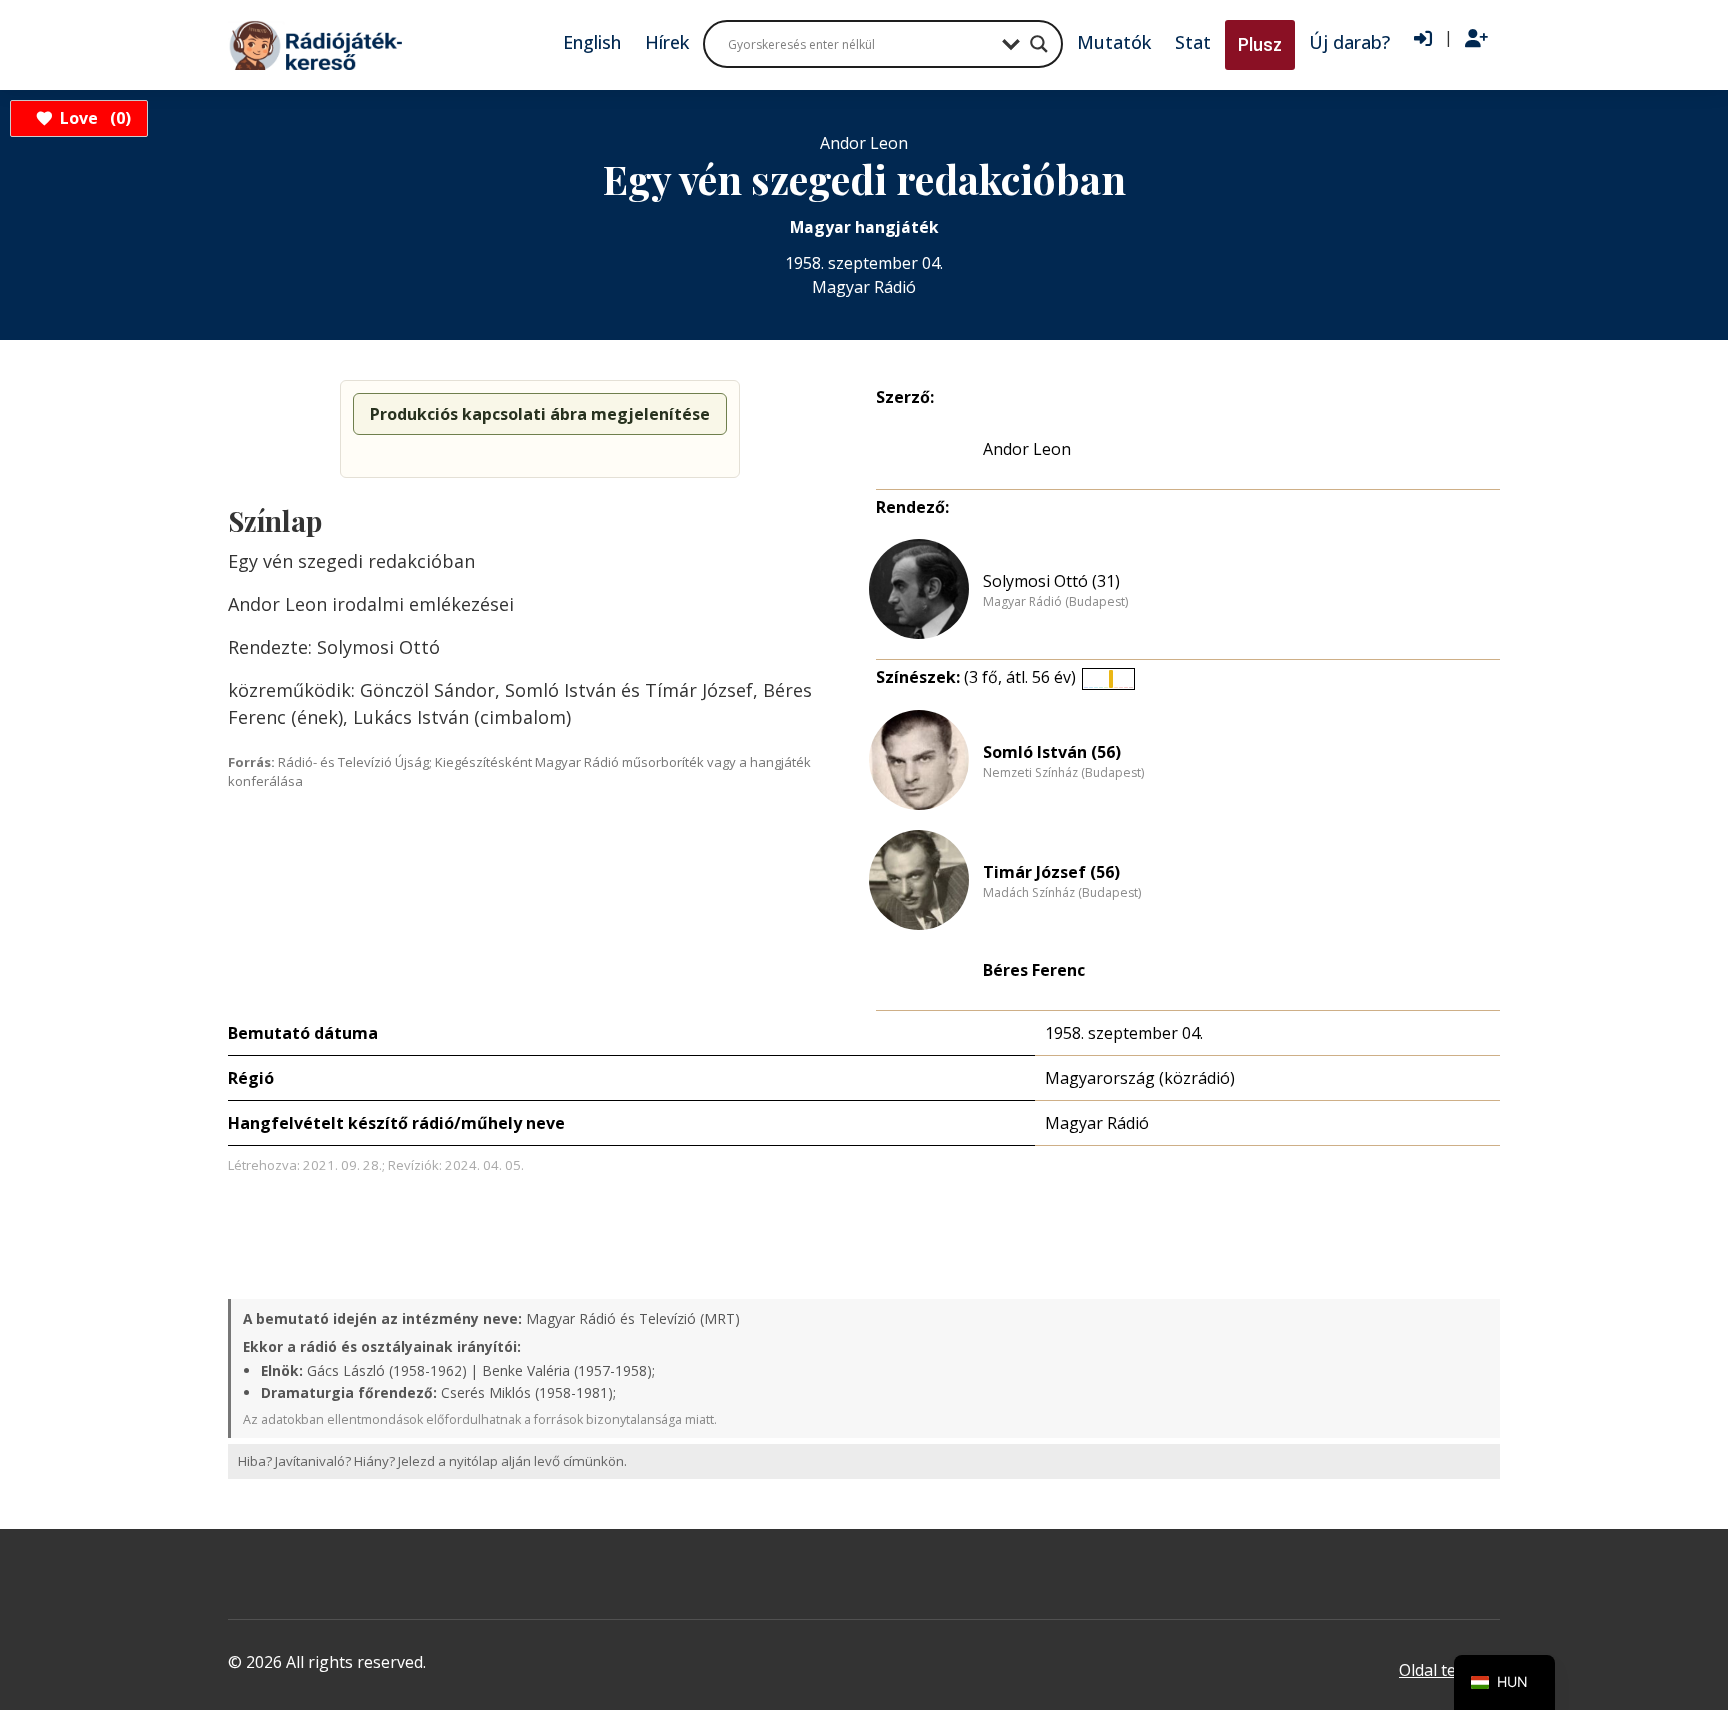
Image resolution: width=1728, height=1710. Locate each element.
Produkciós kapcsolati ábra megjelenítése (540, 414)
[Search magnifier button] (1039, 44)
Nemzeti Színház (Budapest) (1063, 773)
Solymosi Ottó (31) (1051, 581)
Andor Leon (1027, 449)
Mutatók (1114, 42)
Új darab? (1349, 42)
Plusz (1260, 44)
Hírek (667, 42)
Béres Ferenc (1034, 970)
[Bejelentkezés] (1423, 39)
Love (92, 118)
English (592, 42)
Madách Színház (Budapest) (1062, 893)
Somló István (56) (1052, 752)
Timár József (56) (1051, 872)
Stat (1193, 42)
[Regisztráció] (1476, 39)
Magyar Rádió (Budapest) (1055, 602)
